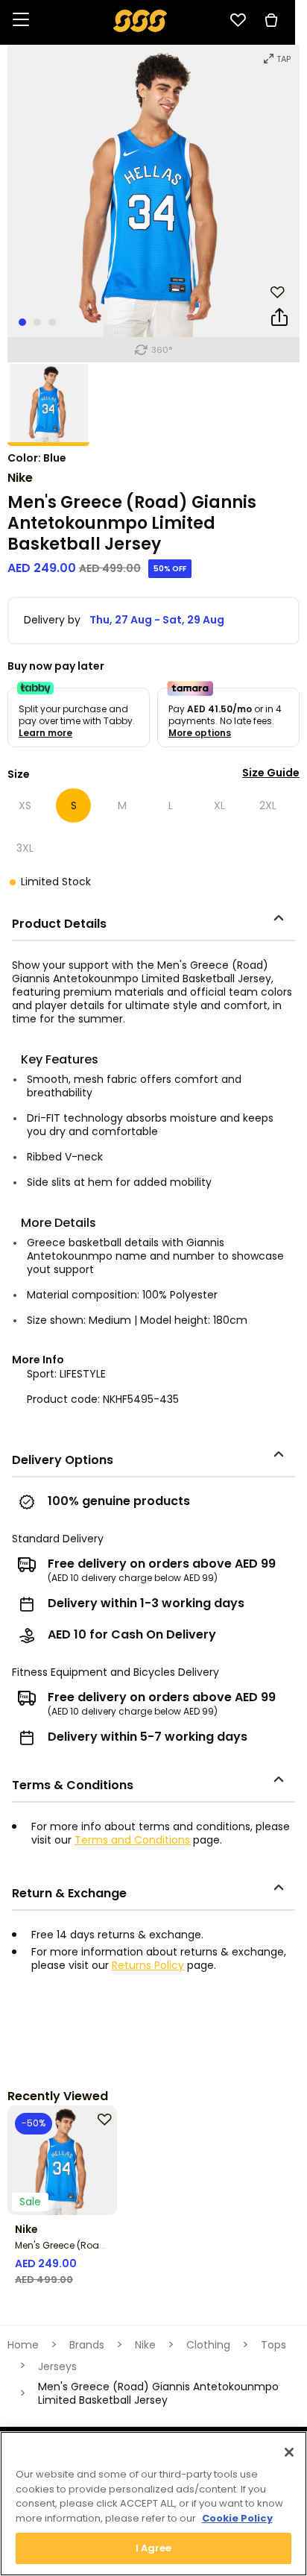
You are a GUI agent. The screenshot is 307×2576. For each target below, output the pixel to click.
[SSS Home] (140, 20)
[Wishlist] (238, 20)
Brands (87, 2345)
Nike (20, 478)
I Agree (154, 2548)
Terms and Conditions (132, 1840)
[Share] (279, 320)
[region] (153, 2504)
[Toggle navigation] (21, 21)
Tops (273, 2345)
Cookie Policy (237, 2518)
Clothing (208, 2345)
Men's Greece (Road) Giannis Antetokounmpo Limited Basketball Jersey (158, 2393)
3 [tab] (52, 322)
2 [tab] (37, 322)
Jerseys (57, 2366)
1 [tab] (22, 322)
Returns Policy (148, 1965)
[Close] (289, 2452)
